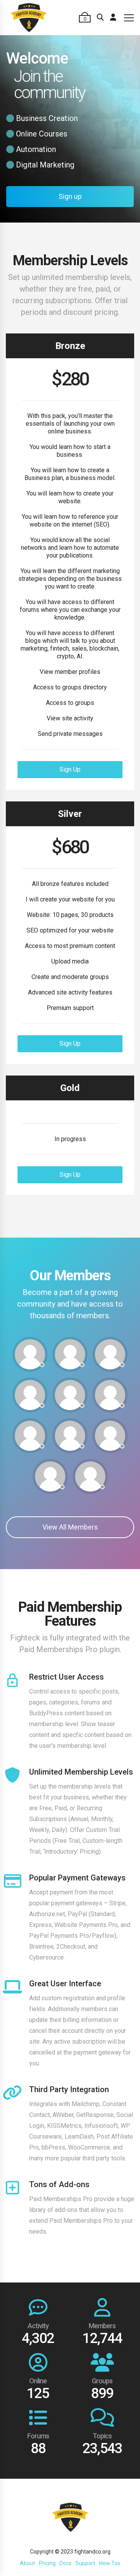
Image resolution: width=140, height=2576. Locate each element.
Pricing (47, 2563)
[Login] (113, 17)
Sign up (70, 196)
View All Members (70, 1527)
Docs (66, 2563)
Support (85, 2563)
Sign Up (70, 769)
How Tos (110, 2563)
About (27, 2563)
